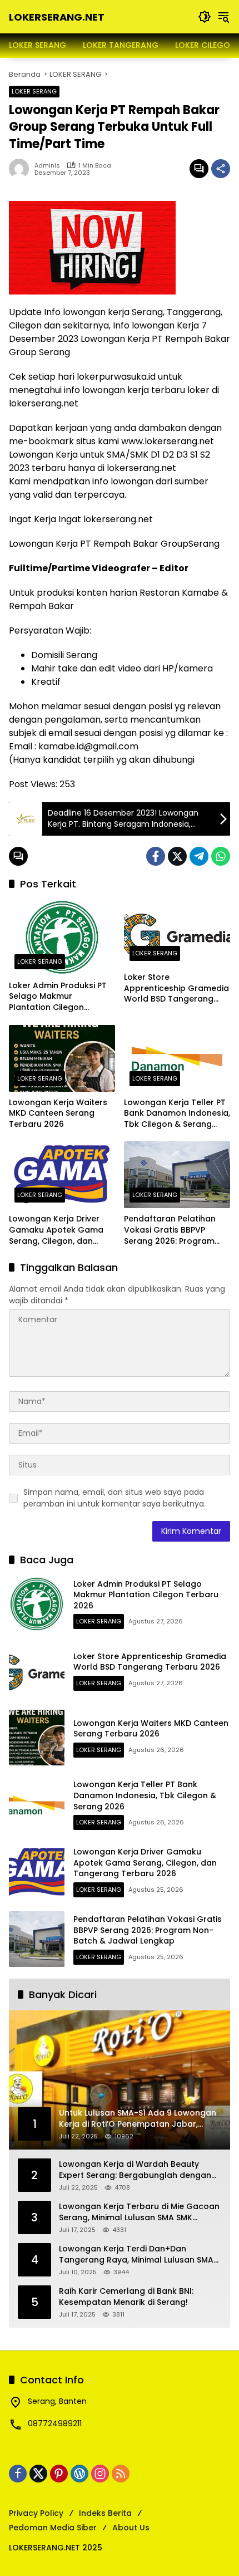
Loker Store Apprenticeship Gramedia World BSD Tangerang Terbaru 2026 (176, 988)
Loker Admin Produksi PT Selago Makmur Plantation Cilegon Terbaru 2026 (58, 997)
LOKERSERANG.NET (57, 17)
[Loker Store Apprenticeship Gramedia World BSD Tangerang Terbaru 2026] (177, 933)
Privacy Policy (36, 2513)
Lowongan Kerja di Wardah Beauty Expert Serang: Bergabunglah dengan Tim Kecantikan (135, 2170)
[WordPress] (79, 2474)
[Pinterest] (59, 2474)
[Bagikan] (221, 169)
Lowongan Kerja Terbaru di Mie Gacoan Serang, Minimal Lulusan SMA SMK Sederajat (139, 2212)
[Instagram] (100, 2474)
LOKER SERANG (34, 91)
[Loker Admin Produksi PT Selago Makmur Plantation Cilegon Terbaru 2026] (62, 937)
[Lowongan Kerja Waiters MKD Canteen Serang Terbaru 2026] (62, 1058)
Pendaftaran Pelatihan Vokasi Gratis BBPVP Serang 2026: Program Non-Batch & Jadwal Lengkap (170, 1230)
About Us (131, 2528)
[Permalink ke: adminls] (22, 169)
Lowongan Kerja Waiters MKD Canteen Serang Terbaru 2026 (58, 1113)
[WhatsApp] (221, 856)
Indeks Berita (105, 2513)
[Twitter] (177, 856)
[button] (205, 17)
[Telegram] (199, 856)
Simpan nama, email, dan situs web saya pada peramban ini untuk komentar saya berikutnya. (114, 1498)
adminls (47, 166)
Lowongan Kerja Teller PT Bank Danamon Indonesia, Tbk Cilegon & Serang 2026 (177, 1114)
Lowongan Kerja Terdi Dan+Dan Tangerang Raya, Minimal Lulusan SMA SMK (136, 2254)
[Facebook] (156, 856)
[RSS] (121, 2474)
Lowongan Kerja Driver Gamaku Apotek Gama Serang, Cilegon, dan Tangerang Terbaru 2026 (60, 1230)
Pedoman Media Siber (53, 2528)
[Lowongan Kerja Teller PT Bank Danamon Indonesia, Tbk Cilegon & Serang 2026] (177, 1058)
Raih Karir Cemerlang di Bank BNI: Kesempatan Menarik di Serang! (126, 2297)
